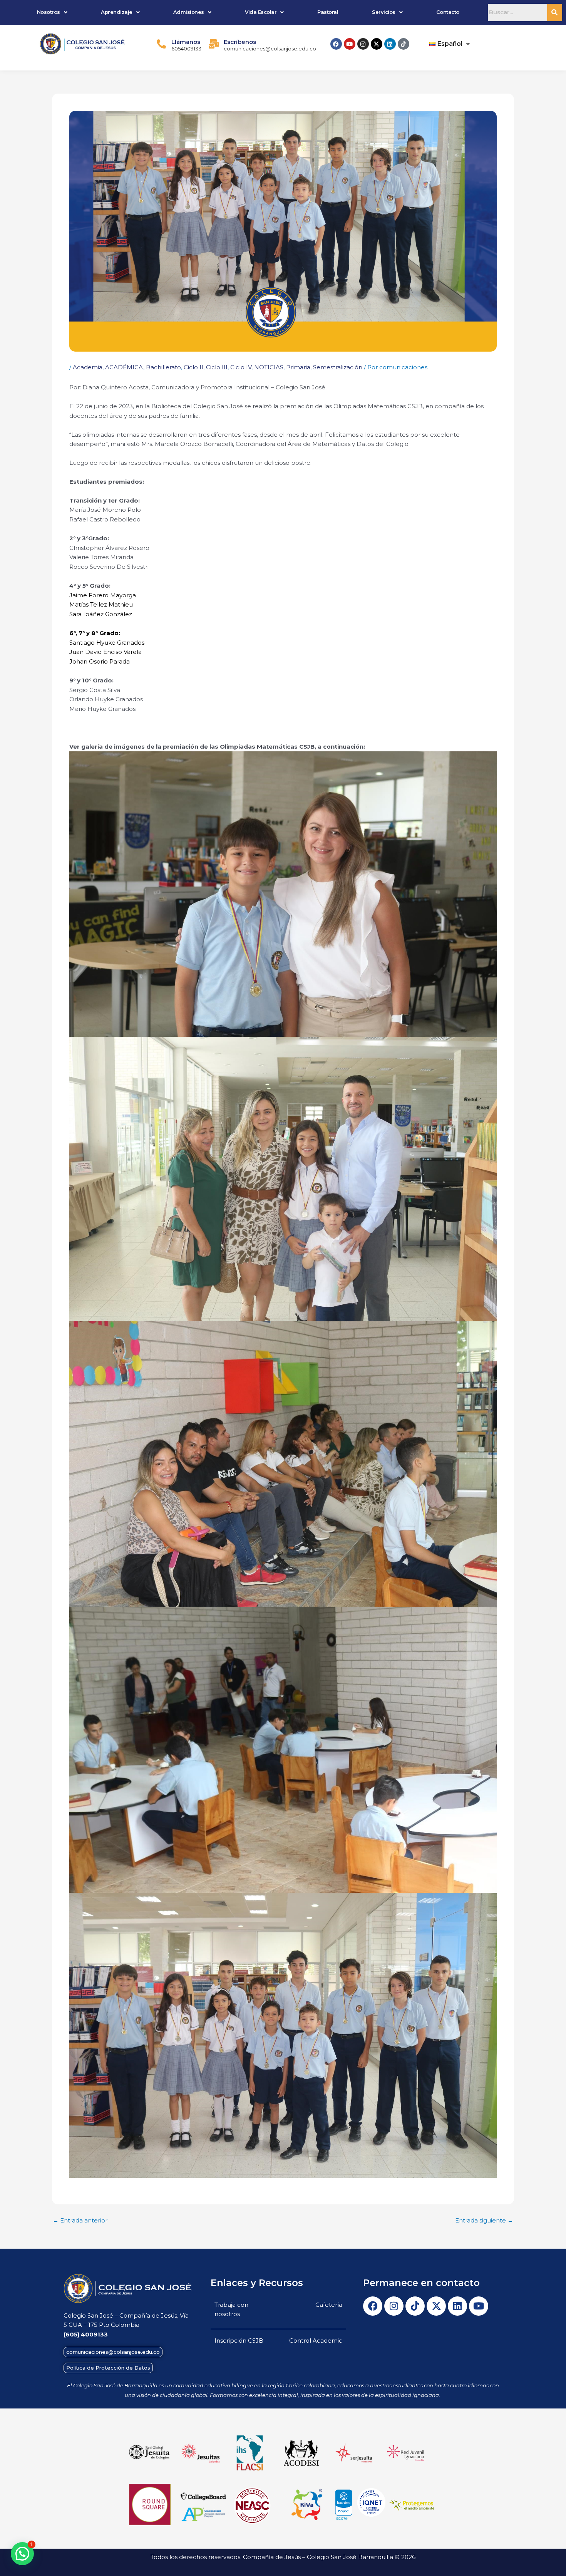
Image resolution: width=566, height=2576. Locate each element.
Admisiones (189, 12)
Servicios (384, 12)
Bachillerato (163, 367)
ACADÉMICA (124, 367)
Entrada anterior (80, 2220)
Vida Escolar (261, 12)
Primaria (298, 367)
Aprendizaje (117, 12)
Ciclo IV (241, 367)
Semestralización (338, 367)
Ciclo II (193, 367)
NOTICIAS (269, 367)
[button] (52, 12)
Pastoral (328, 12)
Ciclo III (217, 367)
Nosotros (49, 12)
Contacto (448, 12)
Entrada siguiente (484, 2220)
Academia (88, 367)
